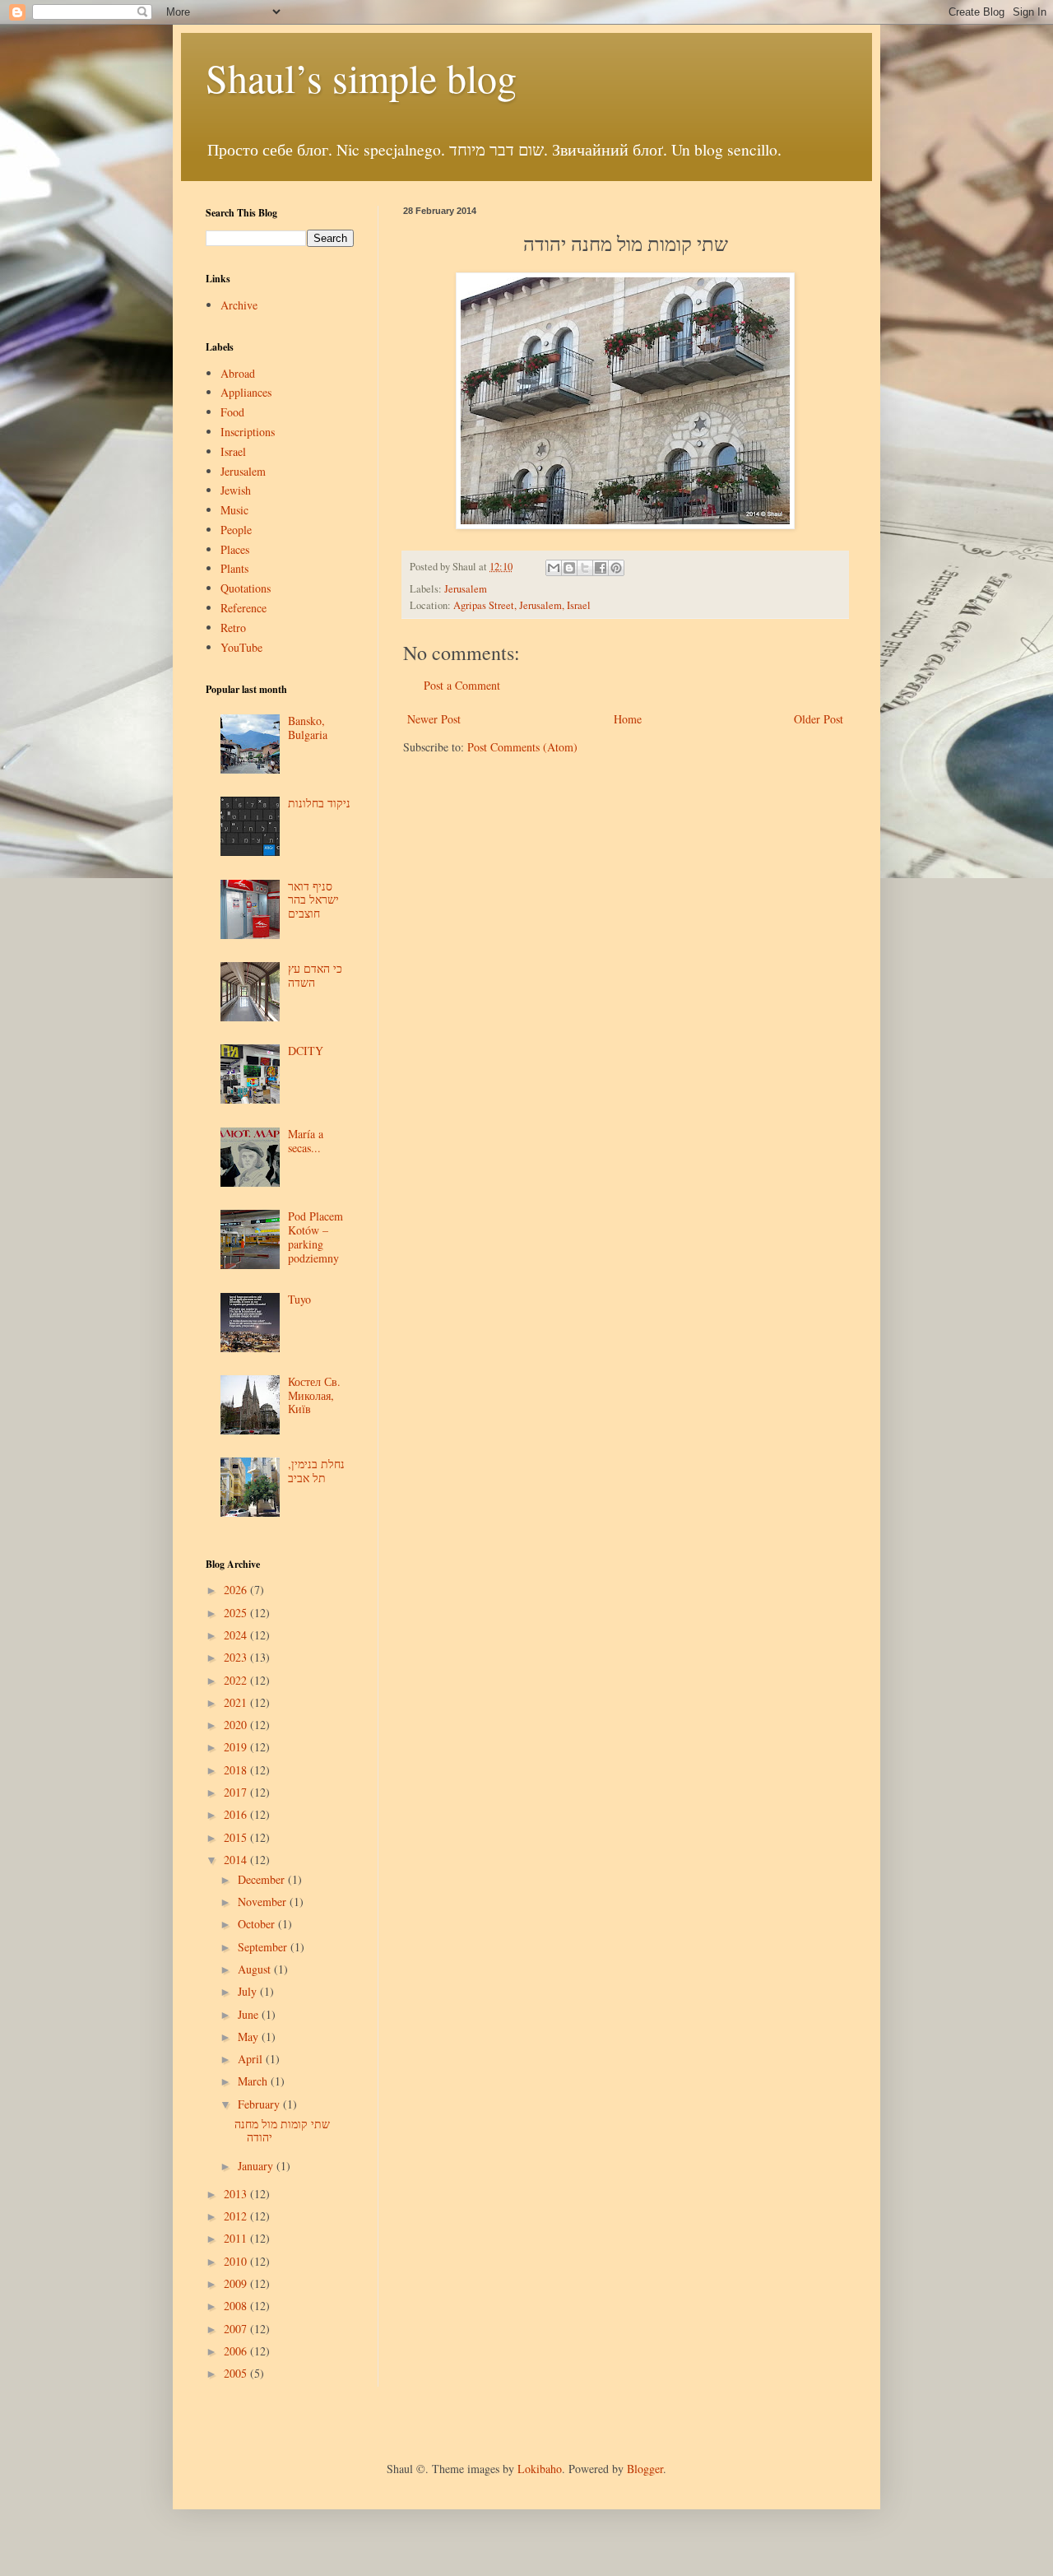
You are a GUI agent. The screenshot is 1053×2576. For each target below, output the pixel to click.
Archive (239, 305)
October (258, 1924)
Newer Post (434, 719)
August (256, 1969)
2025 (237, 1613)
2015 (237, 1837)
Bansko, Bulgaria (308, 728)
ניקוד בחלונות (319, 803)
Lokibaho (540, 2469)
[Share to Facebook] (601, 568)
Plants (234, 568)
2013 (237, 2194)
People (236, 530)
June (250, 2014)
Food (232, 412)
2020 (237, 1725)
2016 (237, 1814)
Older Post (819, 719)
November (264, 1902)
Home (628, 719)
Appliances (246, 392)
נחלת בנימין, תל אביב (316, 1471)
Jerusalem (466, 589)
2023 (237, 1657)
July (249, 1991)
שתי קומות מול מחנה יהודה (282, 2131)
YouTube (241, 647)
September (264, 1947)
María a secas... (306, 1141)
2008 (237, 2306)
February (260, 2104)
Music (234, 510)
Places (235, 549)
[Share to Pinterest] (616, 568)
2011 (237, 2238)
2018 (237, 1770)
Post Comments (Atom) (522, 747)
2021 (237, 1702)
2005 (237, 2373)
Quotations (246, 588)
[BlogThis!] (569, 568)
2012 (237, 2216)
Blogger (645, 2469)
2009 (237, 2283)
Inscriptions (248, 432)
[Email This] (554, 568)
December (263, 1879)
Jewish (236, 490)
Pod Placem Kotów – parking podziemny (315, 1237)
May (250, 2037)
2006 (237, 2351)
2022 (237, 1680)
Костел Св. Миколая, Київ (314, 1395)
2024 (237, 1635)
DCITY (306, 1051)
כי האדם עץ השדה (315, 975)
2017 (237, 1792)
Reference (244, 608)
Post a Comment (462, 685)
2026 (237, 1590)
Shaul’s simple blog (361, 77)
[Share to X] (585, 568)
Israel (233, 451)
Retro (233, 628)
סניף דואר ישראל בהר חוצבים (313, 900)
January (257, 2166)
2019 (237, 1747)
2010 (237, 2261)
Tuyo (299, 1299)
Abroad (238, 373)
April (252, 2059)
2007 (237, 2329)
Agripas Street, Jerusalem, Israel (522, 605)
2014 (237, 1860)
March (254, 2081)
